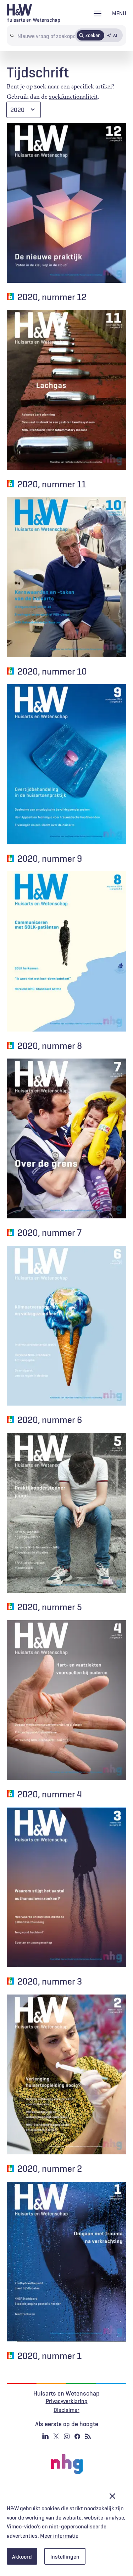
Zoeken (93, 35)
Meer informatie (59, 2536)
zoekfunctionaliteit (73, 97)
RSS (88, 2436)
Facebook (77, 2436)
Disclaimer (66, 2410)
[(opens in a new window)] (67, 2464)
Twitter (56, 2436)
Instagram (67, 2436)
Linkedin (45, 2436)
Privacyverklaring (67, 2401)
